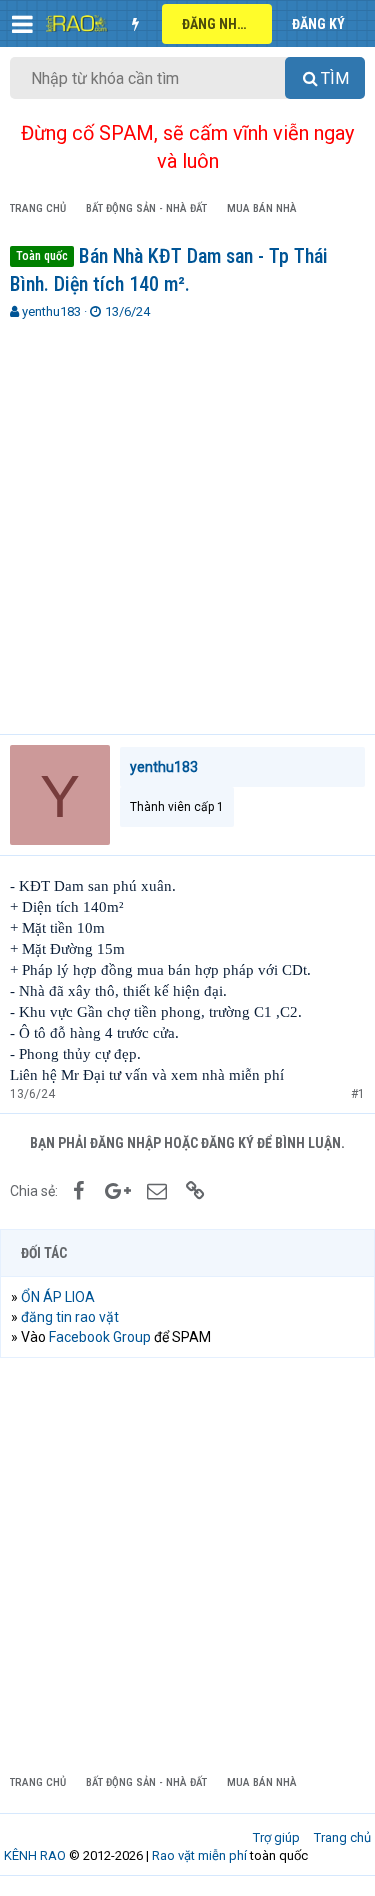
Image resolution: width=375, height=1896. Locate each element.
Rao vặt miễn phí (199, 1855)
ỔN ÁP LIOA (58, 1297)
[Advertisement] (187, 518)
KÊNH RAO (35, 1855)
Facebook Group (100, 1337)
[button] (22, 24)
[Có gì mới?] (135, 24)
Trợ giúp (276, 1837)
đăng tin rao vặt (70, 1317)
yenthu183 (51, 311)
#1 (358, 1094)
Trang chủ (342, 1837)
